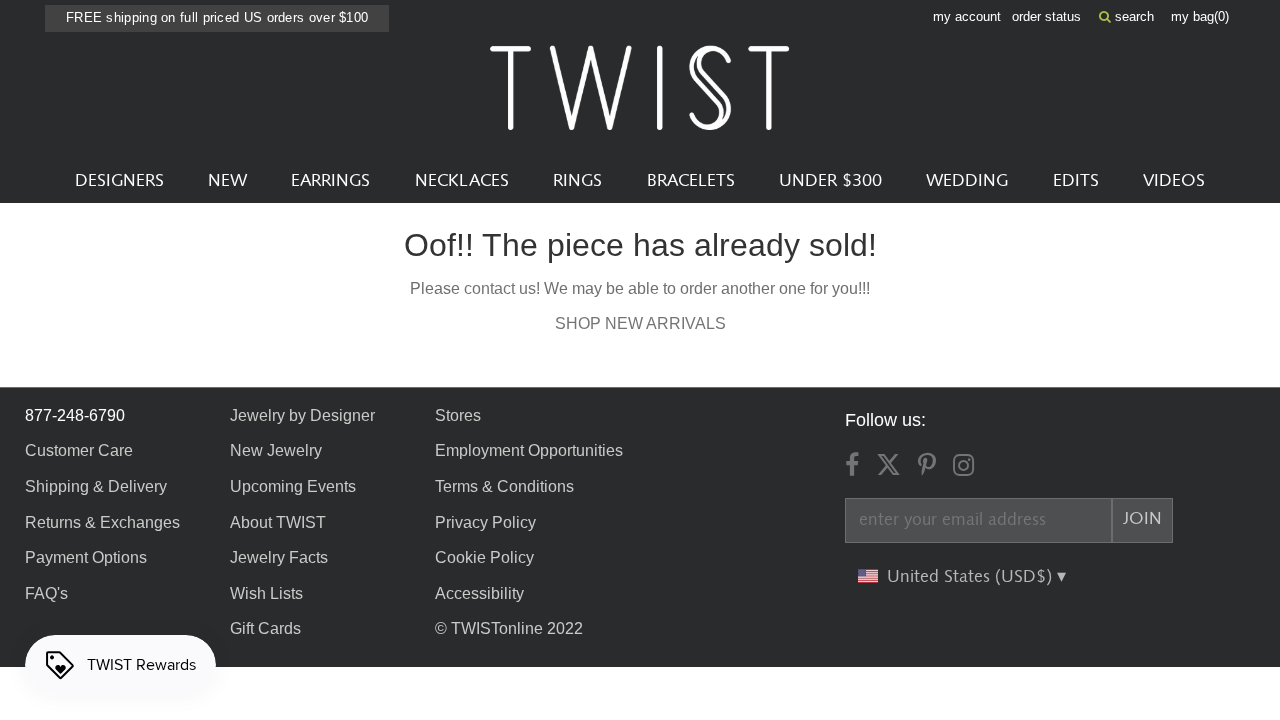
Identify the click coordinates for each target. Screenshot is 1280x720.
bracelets (691, 181)
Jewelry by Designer (302, 415)
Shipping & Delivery (96, 486)
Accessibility (479, 593)
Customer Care (79, 450)
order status (1046, 16)
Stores (458, 415)
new (227, 181)
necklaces (462, 181)
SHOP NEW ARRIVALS (640, 323)
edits (1076, 181)
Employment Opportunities (529, 450)
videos (1174, 181)
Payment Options (86, 557)
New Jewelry (276, 450)
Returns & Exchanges (102, 522)
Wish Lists (266, 593)
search (1132, 16)
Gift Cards (265, 628)
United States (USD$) (972, 577)
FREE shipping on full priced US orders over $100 (217, 17)
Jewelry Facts (279, 557)
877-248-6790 (75, 415)
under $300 (830, 181)
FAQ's (46, 593)
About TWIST (278, 522)
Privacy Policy (485, 522)
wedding (967, 181)
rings (577, 181)
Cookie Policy (484, 557)
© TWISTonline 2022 (509, 628)
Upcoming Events (293, 486)
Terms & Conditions (504, 486)
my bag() (1200, 16)
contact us (500, 288)
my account (967, 16)
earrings (330, 181)
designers (119, 181)
